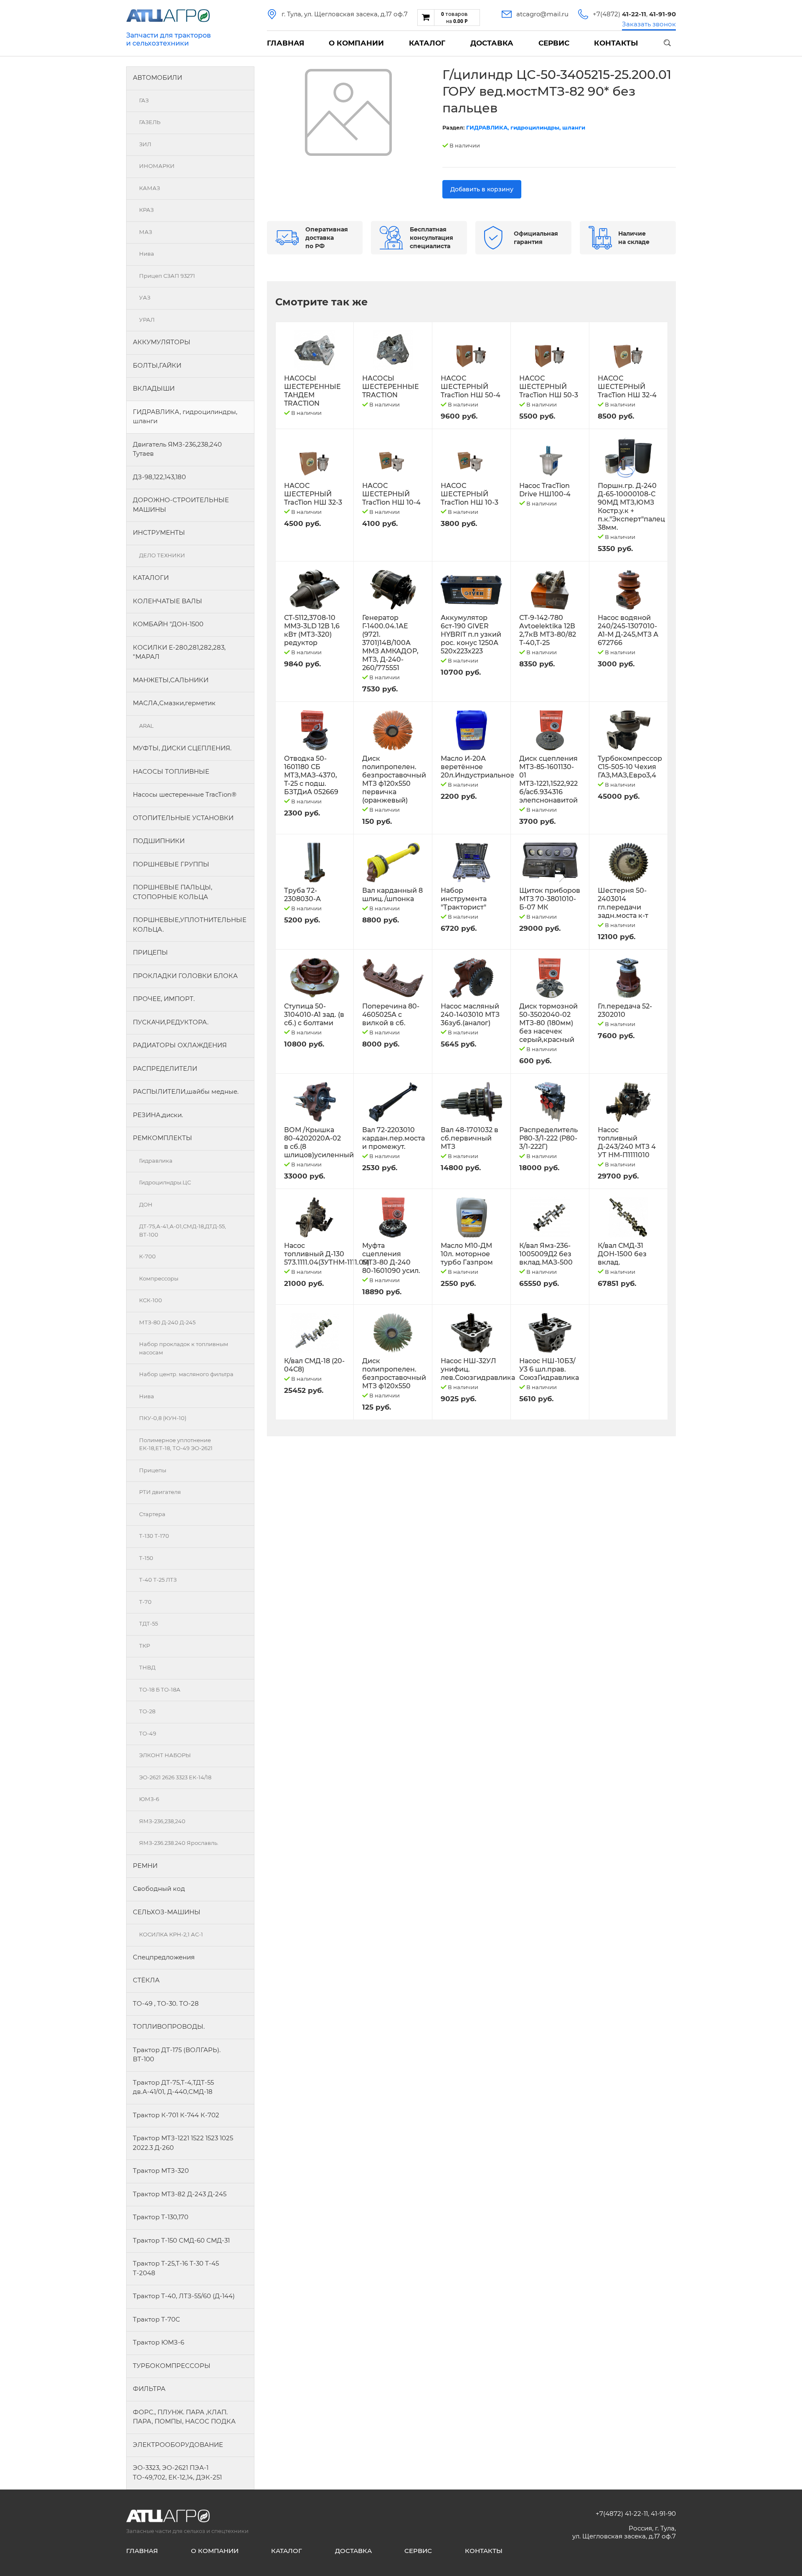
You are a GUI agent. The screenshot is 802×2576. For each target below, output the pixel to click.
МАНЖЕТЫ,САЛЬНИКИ (171, 680)
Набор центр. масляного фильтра (186, 1374)
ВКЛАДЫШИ (154, 388)
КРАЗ (146, 210)
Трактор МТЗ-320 (161, 2171)
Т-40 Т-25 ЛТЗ (158, 1580)
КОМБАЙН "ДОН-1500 (168, 624)
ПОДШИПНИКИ (159, 841)
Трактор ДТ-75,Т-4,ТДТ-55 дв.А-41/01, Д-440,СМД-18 (173, 2087)
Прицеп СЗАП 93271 (167, 276)
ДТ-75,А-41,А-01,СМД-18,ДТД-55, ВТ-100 (183, 1230)
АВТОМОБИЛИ (157, 77)
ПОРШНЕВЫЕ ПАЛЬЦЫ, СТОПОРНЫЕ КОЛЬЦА (173, 892)
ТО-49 (148, 1733)
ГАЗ (144, 100)
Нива (147, 254)
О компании (356, 43)
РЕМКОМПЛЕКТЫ (162, 1138)
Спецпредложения (164, 1957)
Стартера (152, 1514)
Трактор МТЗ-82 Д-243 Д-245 (180, 2194)
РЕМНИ (145, 1866)
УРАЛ (147, 320)
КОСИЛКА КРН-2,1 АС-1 (171, 1934)
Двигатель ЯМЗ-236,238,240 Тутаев (177, 449)
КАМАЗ (150, 188)
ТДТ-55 (148, 1623)
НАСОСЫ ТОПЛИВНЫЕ (171, 771)
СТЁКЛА (146, 1980)
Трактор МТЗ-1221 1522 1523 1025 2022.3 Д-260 (183, 2143)
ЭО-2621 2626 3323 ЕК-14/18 (175, 1777)
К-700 (147, 1256)
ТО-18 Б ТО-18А (160, 1689)
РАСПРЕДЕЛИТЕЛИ (165, 1068)
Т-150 (146, 1558)
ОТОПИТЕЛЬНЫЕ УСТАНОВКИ (183, 818)
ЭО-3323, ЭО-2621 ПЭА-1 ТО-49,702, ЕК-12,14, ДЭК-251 (177, 2472)
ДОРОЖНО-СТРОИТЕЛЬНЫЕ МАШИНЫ (181, 505)
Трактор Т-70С (156, 2319)
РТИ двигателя (160, 1492)
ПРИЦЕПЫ (150, 952)
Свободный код (159, 1889)
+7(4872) (619, 14)
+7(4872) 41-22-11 (622, 2514)
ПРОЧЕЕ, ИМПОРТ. (164, 999)
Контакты (616, 43)
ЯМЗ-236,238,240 (162, 1821)
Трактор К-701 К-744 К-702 (176, 2115)
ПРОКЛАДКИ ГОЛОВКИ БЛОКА (185, 976)
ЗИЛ (145, 144)
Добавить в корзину (482, 189)
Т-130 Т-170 (154, 1536)
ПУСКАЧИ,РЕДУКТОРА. (171, 1022)
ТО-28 (147, 1711)
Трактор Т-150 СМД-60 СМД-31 (181, 2240)
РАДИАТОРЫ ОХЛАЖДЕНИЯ (180, 1045)
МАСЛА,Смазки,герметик (174, 703)
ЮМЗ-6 (149, 1799)
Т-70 (145, 1602)
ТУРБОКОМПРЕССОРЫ (172, 2366)
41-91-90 (663, 2514)
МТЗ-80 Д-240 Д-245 (167, 1322)
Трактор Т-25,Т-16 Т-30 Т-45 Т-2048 (176, 2268)
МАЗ (146, 232)
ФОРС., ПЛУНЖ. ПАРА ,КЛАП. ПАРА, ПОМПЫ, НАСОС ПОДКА (184, 2417)
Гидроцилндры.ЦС (165, 1182)
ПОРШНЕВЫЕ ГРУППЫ (171, 864)
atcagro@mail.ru (542, 14)
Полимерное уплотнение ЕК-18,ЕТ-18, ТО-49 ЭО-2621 (176, 1444)
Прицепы (153, 1470)
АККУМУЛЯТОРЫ (162, 342)
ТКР (145, 1646)
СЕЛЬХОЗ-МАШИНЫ (167, 1912)
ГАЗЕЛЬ (150, 122)
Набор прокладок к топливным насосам (184, 1348)
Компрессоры (159, 1278)
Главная (286, 43)
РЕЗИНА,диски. (158, 1115)
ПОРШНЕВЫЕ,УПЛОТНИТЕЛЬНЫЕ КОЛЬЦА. (190, 925)
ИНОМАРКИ (157, 166)
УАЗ (145, 297)
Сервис (554, 43)
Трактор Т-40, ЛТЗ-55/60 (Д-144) (184, 2296)
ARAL (146, 726)
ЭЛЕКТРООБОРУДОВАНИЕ (178, 2445)
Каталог (427, 43)
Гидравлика (156, 1161)
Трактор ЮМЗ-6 (159, 2342)
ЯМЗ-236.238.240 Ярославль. (179, 1843)
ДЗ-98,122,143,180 (159, 477)
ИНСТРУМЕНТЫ (159, 532)
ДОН (146, 1204)
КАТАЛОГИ (151, 578)
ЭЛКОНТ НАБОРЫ (165, 1755)
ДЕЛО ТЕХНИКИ (162, 555)
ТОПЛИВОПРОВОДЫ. (169, 2026)
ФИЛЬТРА (149, 2389)
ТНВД (147, 1667)
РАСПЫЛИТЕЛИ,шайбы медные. (186, 1091)
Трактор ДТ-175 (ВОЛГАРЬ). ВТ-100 (177, 2055)
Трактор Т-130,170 (161, 2217)
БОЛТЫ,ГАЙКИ (157, 365)
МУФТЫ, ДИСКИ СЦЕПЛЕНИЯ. (182, 748)
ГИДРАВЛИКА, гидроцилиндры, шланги (185, 417)
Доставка (492, 43)
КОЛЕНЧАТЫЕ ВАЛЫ (168, 601)
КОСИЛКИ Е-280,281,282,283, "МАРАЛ (179, 652)
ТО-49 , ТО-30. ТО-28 (166, 2003)
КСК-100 (151, 1300)
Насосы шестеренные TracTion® (185, 794)
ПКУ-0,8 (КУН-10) (163, 1418)
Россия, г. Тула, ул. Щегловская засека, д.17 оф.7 (624, 2532)
